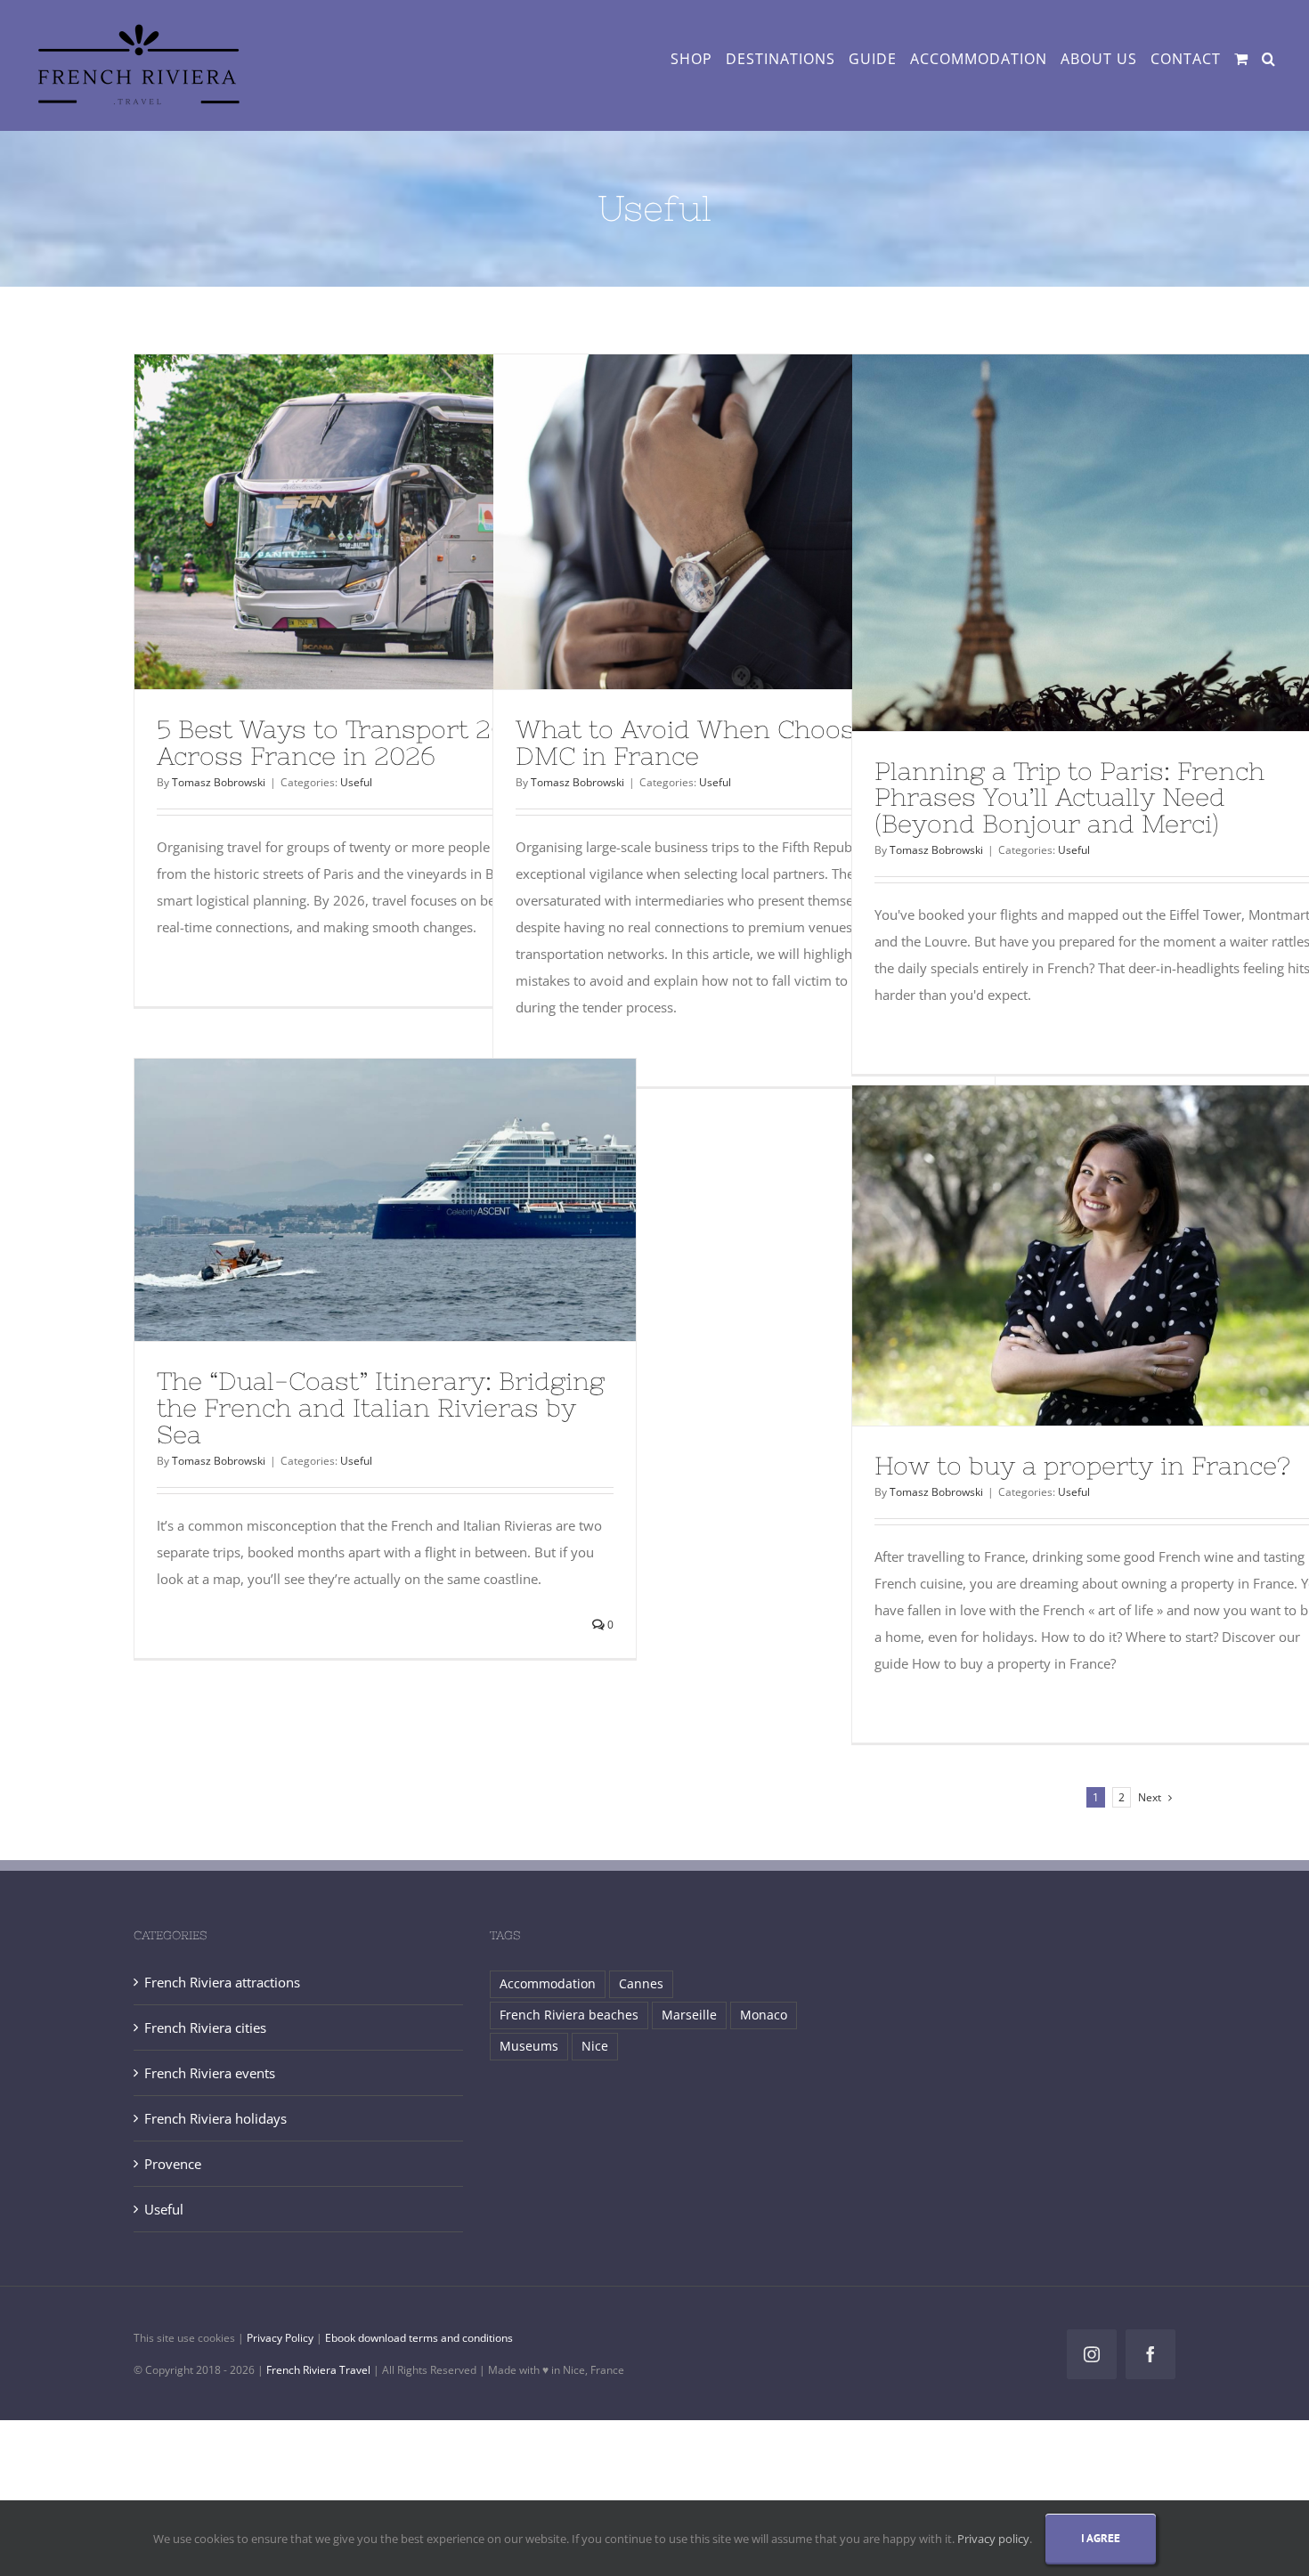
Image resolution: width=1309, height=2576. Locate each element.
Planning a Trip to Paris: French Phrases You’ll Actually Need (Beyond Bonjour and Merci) (1069, 798)
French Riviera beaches (569, 2015)
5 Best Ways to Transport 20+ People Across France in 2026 (382, 743)
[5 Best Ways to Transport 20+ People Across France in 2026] (385, 522)
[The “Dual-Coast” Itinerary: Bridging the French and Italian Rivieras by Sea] (385, 1200)
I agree (1101, 2538)
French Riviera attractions (222, 1982)
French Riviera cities (205, 2027)
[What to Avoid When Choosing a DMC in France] (744, 522)
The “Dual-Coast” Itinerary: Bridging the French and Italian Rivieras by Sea (381, 1408)
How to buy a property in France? (1082, 1466)
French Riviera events (210, 2073)
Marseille (689, 2015)
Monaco (764, 2015)
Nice (595, 2046)
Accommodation (548, 1984)
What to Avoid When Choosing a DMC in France (715, 743)
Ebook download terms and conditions (419, 2338)
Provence (173, 2164)
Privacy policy (993, 2539)
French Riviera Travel (318, 2370)
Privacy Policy (280, 2338)
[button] (1268, 59)
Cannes (641, 1984)
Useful (356, 782)
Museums (529, 2046)
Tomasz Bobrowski (219, 782)
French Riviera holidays (215, 2118)
